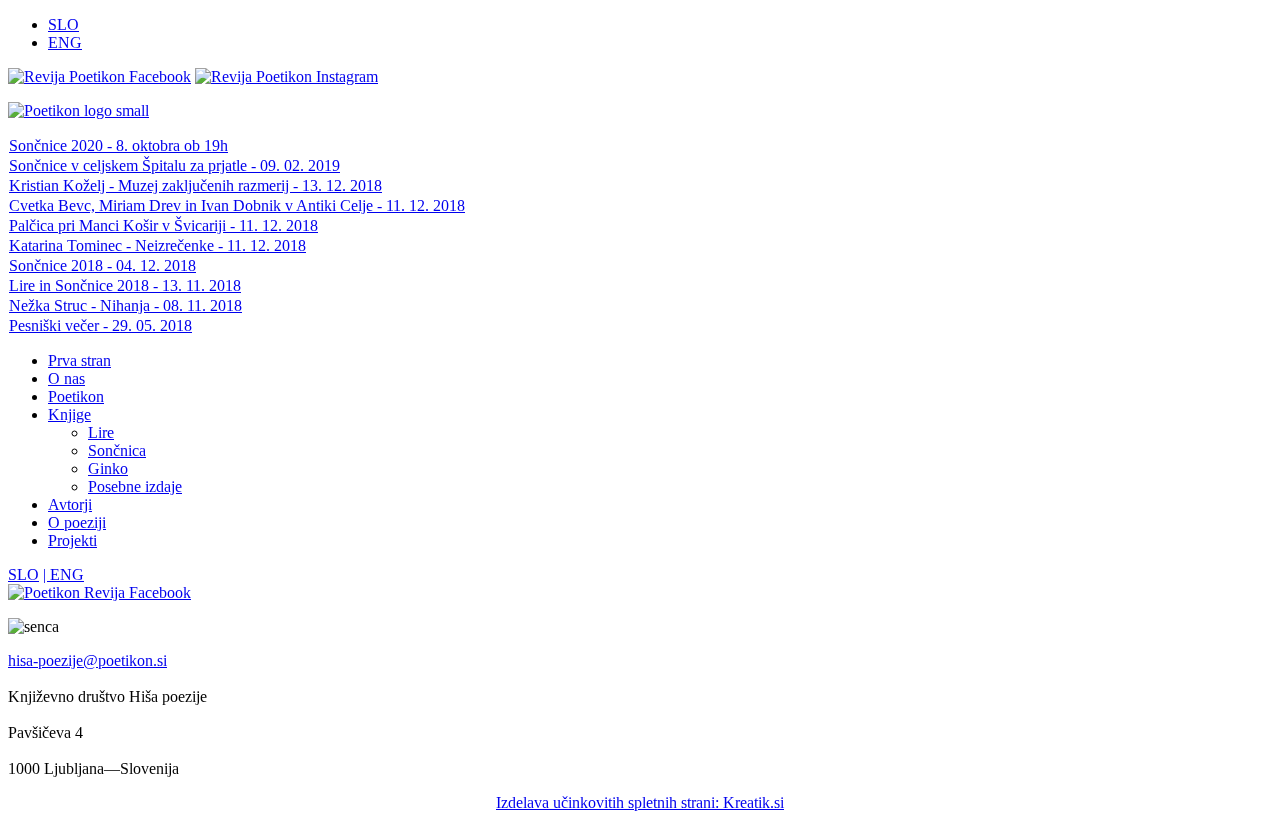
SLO (63, 24)
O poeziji (77, 522)
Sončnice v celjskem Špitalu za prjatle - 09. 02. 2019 (174, 165)
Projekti (72, 540)
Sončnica (117, 450)
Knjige (69, 414)
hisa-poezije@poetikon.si (87, 660)
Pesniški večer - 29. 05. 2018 (100, 325)
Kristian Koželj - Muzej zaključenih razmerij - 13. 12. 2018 (195, 185)
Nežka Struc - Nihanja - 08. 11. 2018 (125, 305)
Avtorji (70, 504)
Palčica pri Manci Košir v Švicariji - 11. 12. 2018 (163, 225)
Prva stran (79, 360)
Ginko (108, 468)
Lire (101, 432)
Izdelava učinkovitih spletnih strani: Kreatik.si (640, 802)
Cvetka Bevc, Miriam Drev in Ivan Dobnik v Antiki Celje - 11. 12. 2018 (237, 205)
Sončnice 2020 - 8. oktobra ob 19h (118, 145)
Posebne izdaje (135, 486)
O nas (66, 378)
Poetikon (76, 396)
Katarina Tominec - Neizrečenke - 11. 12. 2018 (157, 245)
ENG (65, 42)
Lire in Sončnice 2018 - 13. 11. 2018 (125, 285)
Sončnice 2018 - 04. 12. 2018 (102, 265)
